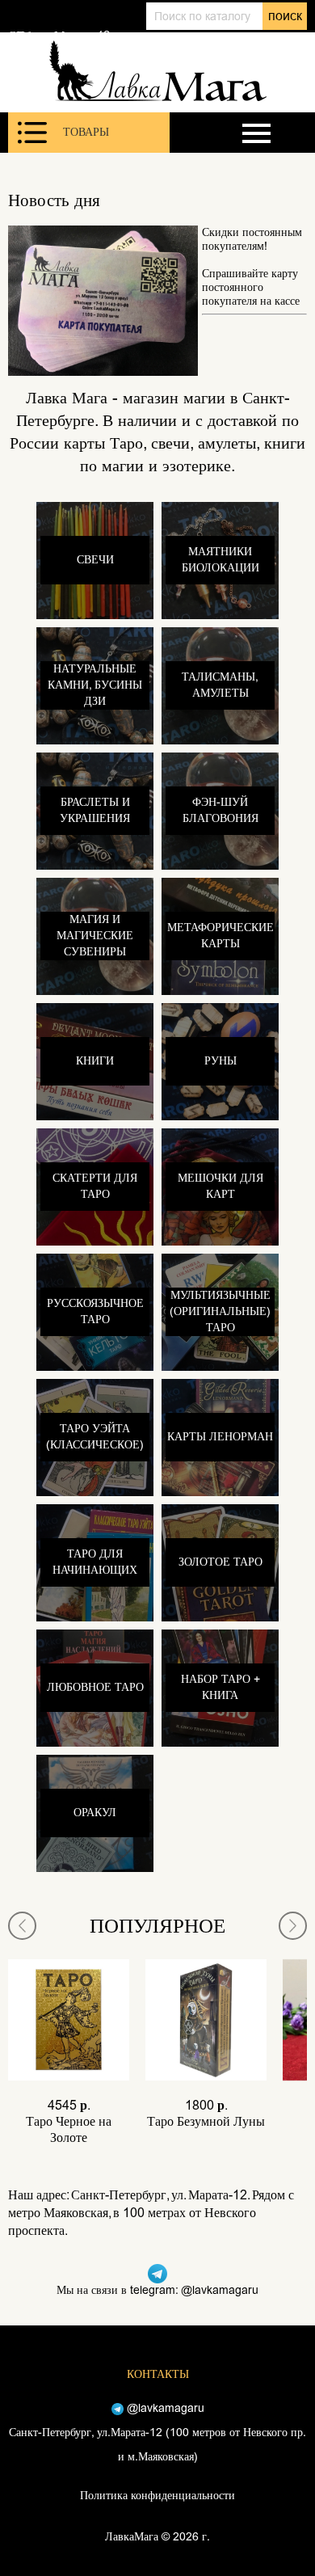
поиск (285, 16)
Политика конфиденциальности (157, 2496)
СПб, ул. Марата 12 (59, 36)
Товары (86, 132)
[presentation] (22, 1926)
